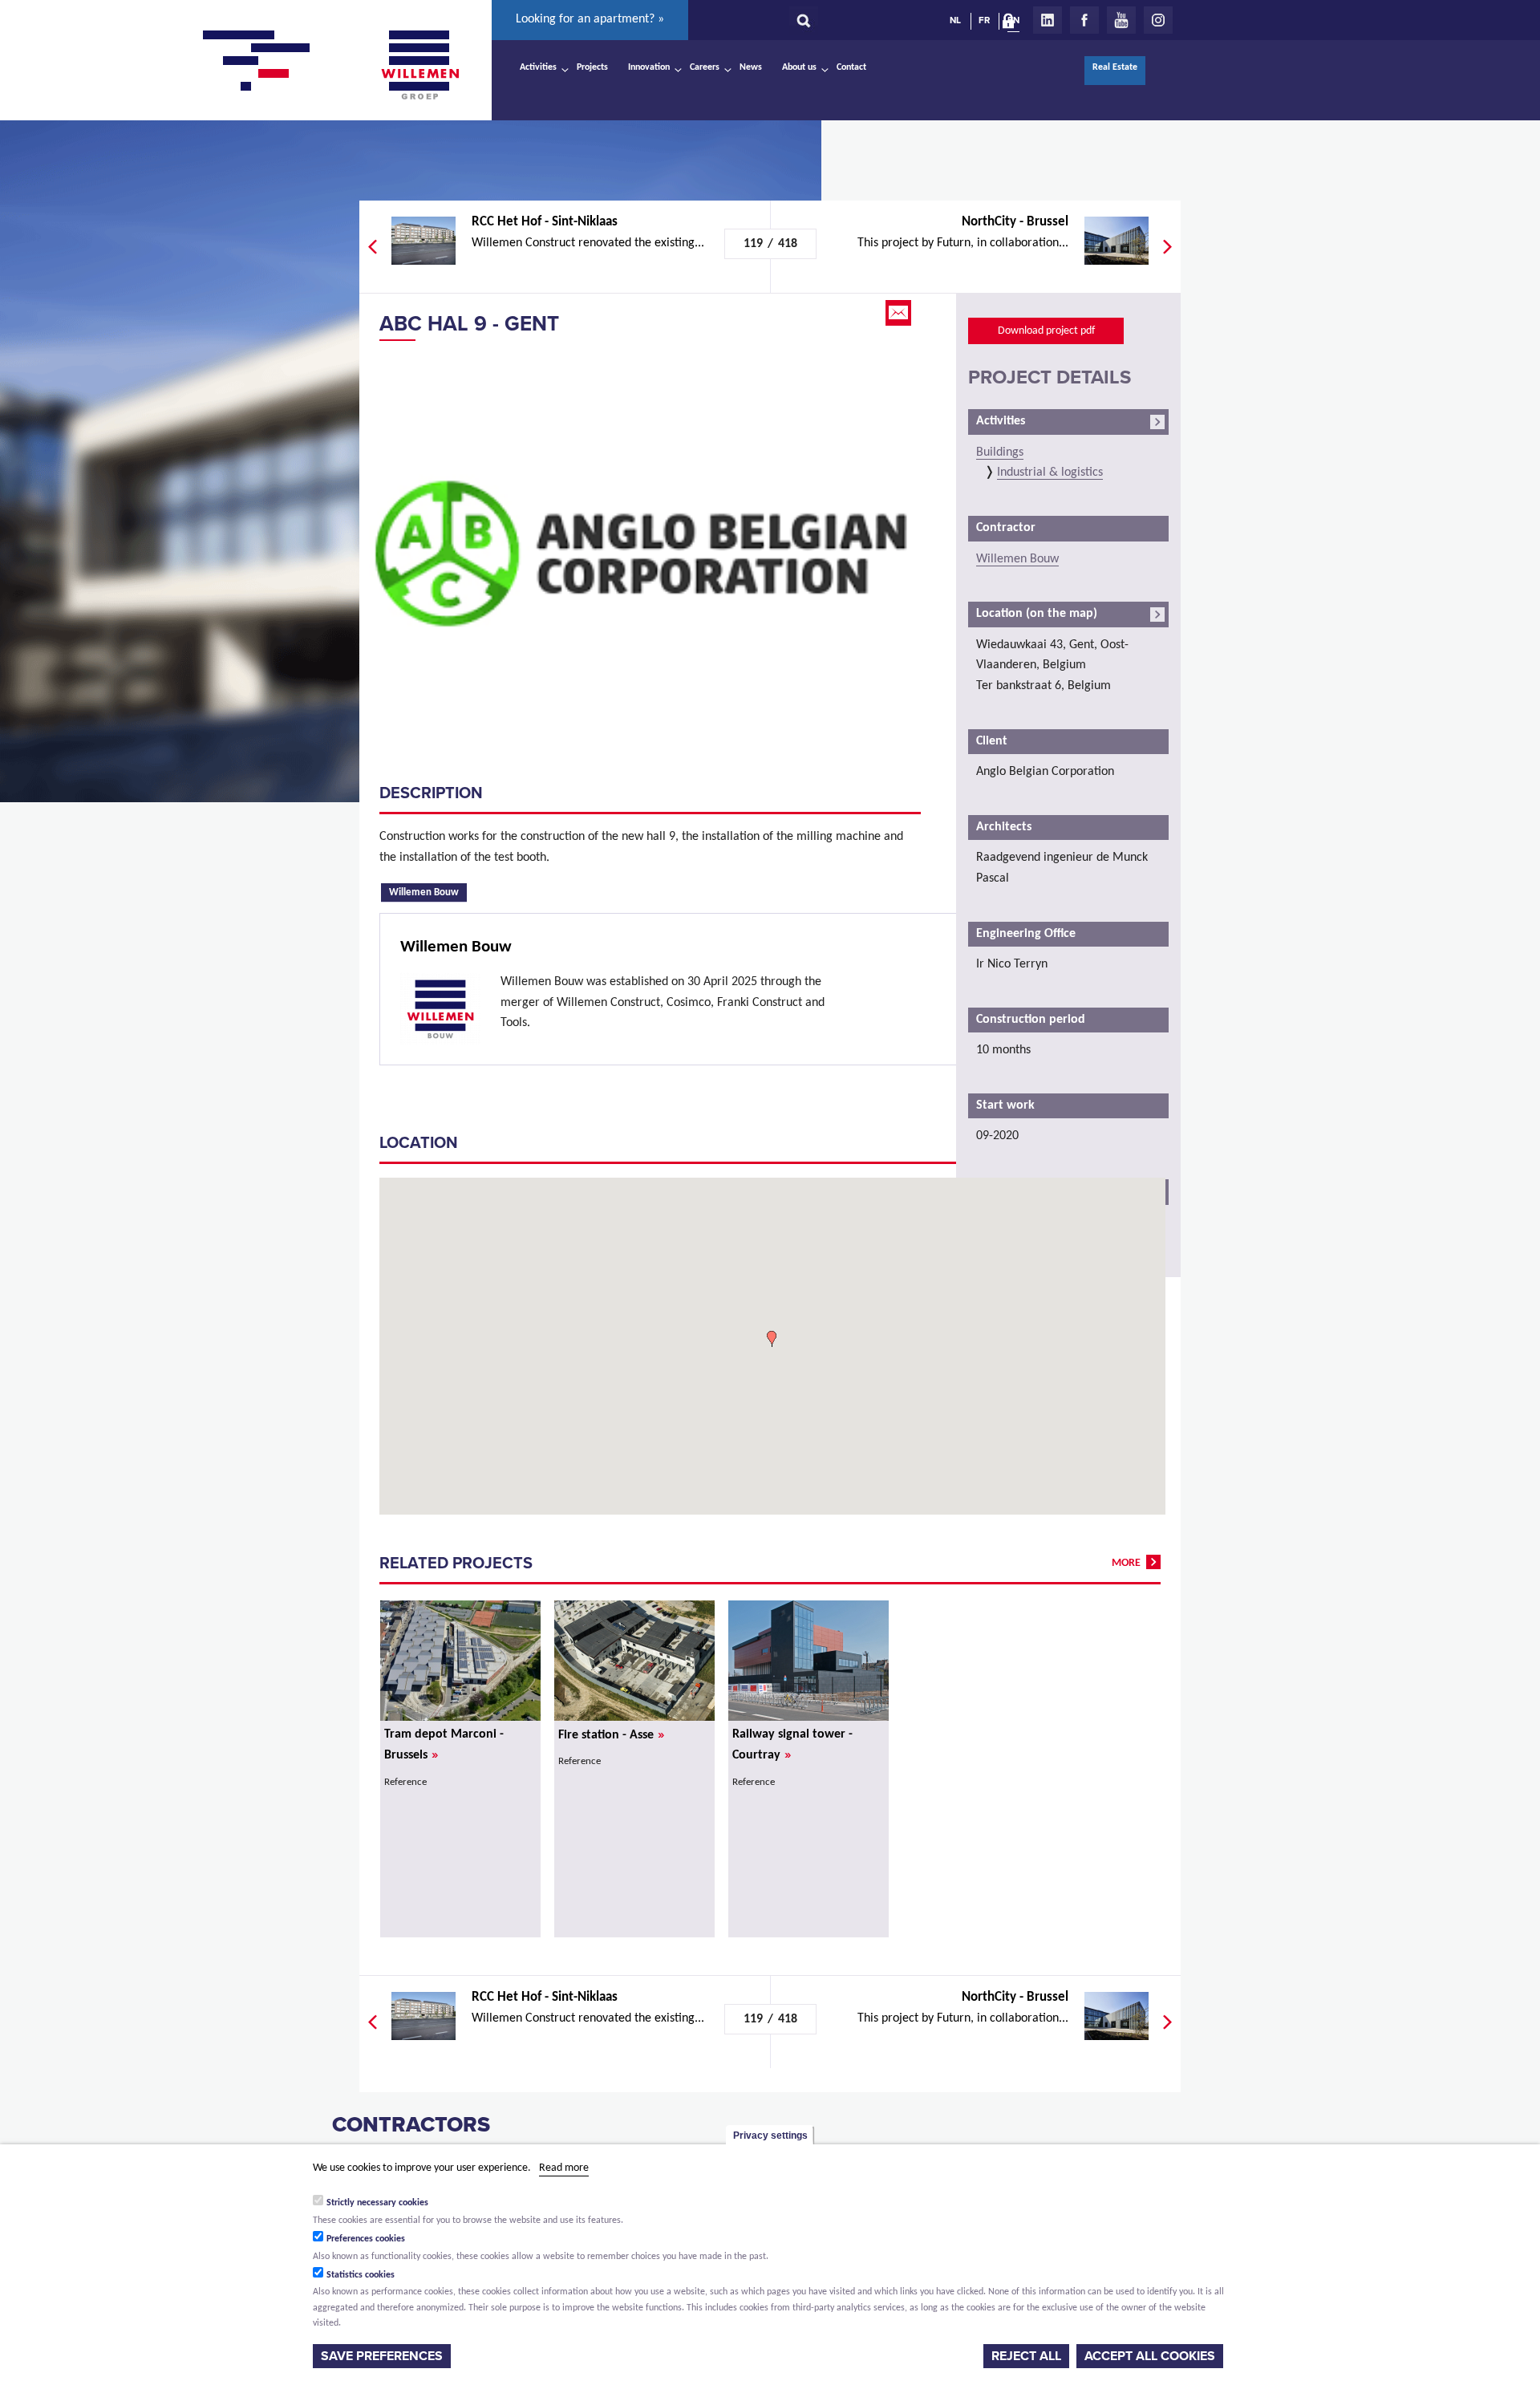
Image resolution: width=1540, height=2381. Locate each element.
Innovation (649, 67)
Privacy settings (770, 2136)
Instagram (1158, 20)
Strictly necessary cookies (377, 2203)
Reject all (1026, 2356)
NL (955, 20)
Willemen (419, 65)
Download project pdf (1046, 331)
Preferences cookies (366, 2239)
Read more (564, 2168)
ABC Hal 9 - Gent (469, 324)
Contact (851, 67)
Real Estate (1115, 67)
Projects (592, 67)
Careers (705, 67)
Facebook (1084, 20)
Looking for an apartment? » (590, 19)
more (1126, 1563)
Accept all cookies (1150, 2356)
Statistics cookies (361, 2275)
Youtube (1121, 20)
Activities (538, 67)
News (751, 67)
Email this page (900, 313)
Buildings (1000, 452)
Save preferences (382, 2356)
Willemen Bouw (428, 891)
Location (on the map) (1037, 614)
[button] (772, 1339)
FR (984, 20)
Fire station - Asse (611, 1735)
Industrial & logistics (1050, 473)
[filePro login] (1012, 24)
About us (799, 67)
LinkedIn (1048, 20)
